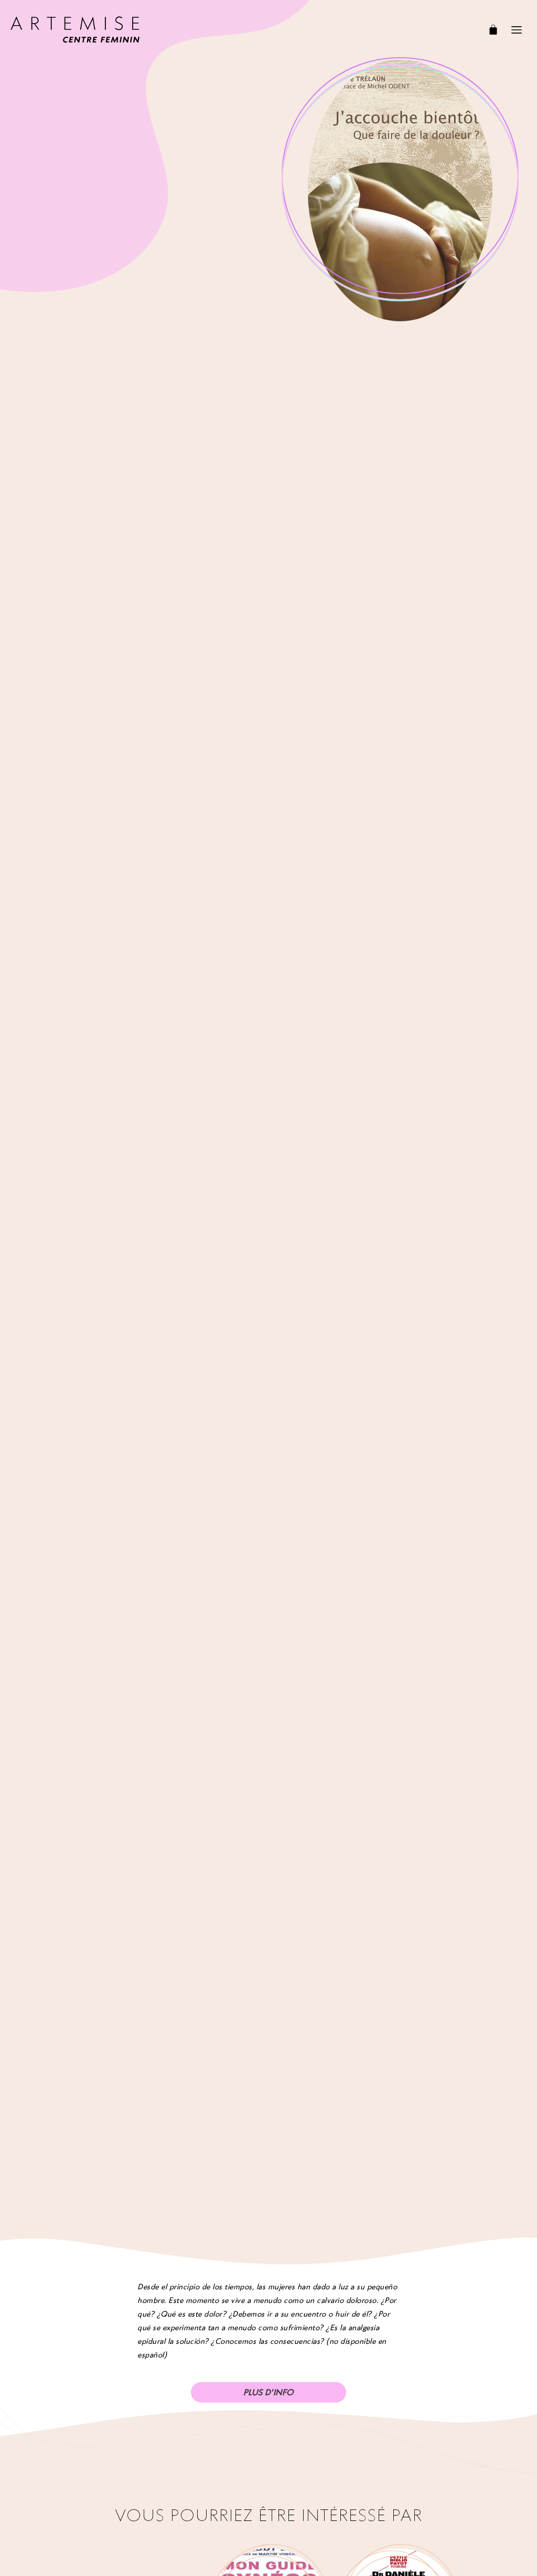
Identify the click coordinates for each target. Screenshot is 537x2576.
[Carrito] (493, 30)
